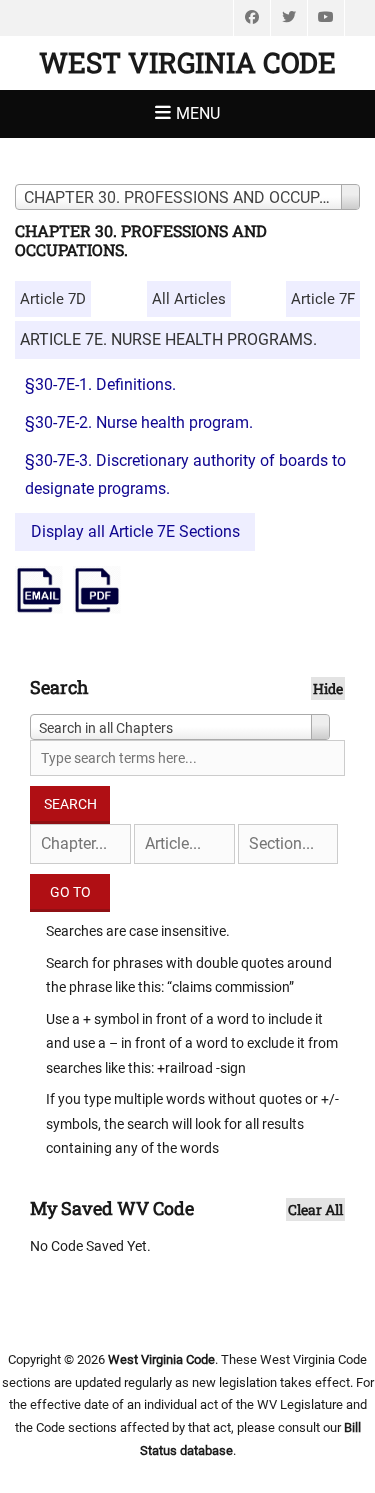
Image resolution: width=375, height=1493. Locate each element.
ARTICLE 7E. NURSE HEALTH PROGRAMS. (168, 339)
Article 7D (53, 299)
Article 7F (323, 299)
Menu (198, 113)
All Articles (189, 299)
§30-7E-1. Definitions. (100, 384)
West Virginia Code (187, 62)
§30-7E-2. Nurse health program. (139, 422)
